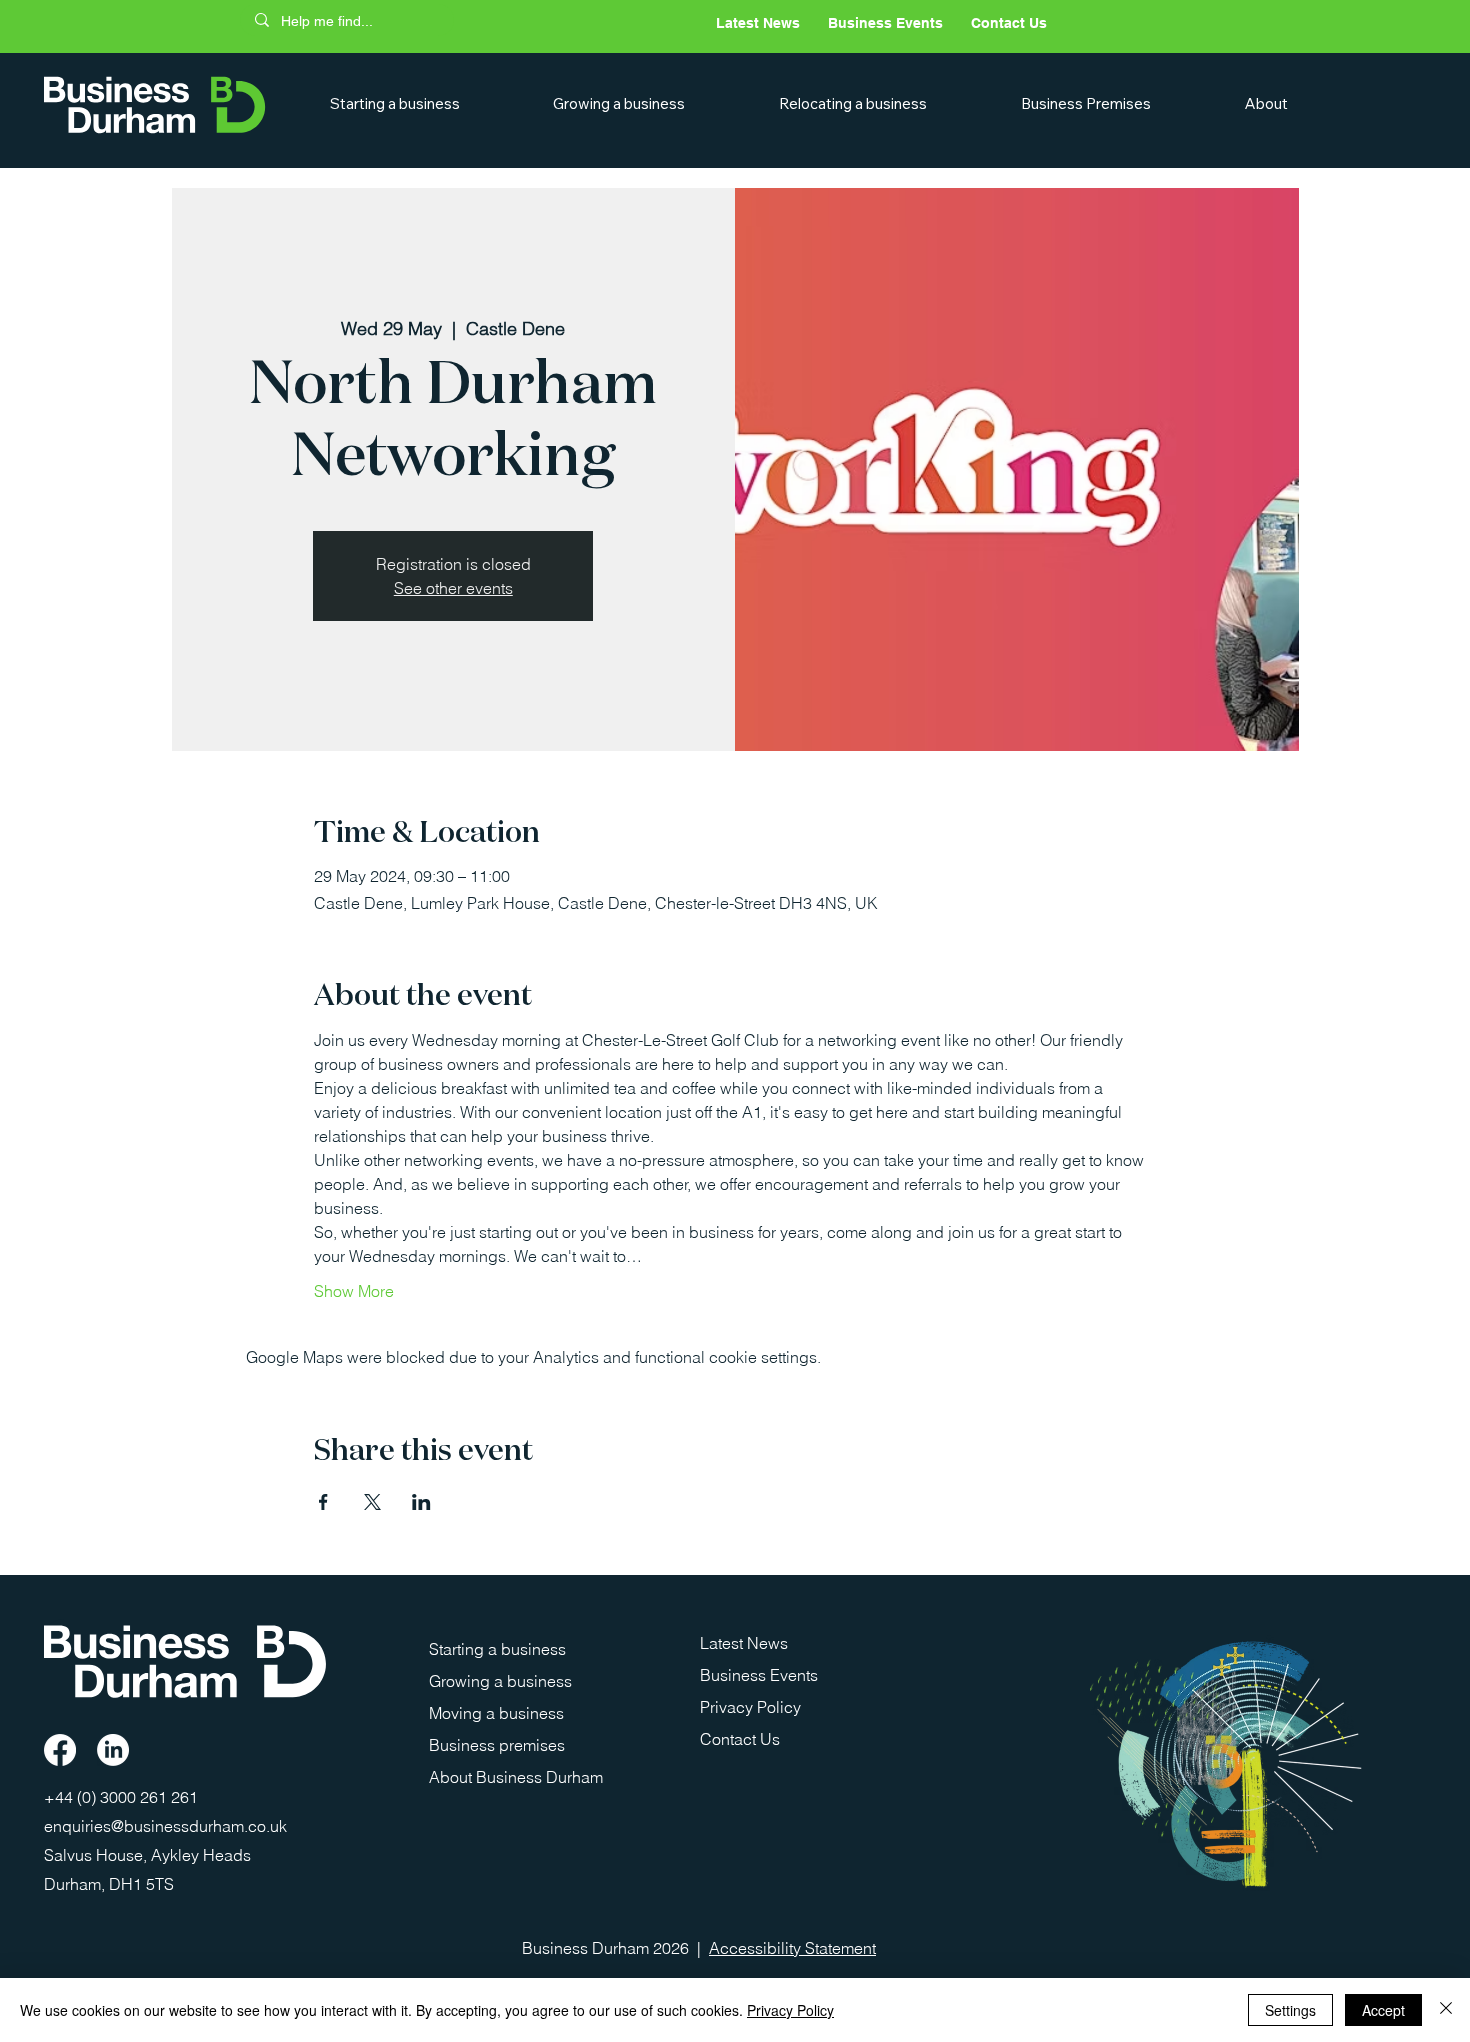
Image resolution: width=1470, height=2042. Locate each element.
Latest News (744, 1643)
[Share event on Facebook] (323, 1502)
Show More (354, 1291)
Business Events (759, 1675)
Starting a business (497, 1649)
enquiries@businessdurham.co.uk (165, 1826)
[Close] (1446, 2010)
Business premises (497, 1745)
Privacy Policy (750, 1707)
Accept (1383, 2010)
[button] (428, 103)
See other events (453, 588)
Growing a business (500, 1681)
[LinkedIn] (113, 1750)
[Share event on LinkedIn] (421, 1502)
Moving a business (496, 1713)
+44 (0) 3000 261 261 (123, 1797)
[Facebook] (60, 1750)
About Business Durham (516, 1777)
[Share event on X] (372, 1502)
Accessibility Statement (792, 1948)
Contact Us (740, 1739)
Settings (1290, 2010)
